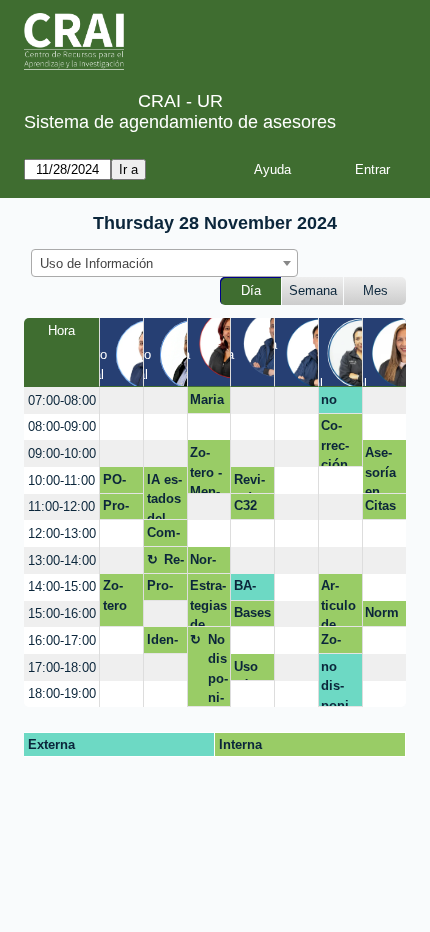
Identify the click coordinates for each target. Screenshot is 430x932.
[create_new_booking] (121, 400)
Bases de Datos (252, 616)
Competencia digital (165, 536)
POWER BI (118, 483)
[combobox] (164, 263)
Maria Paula (207, 403)
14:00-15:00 (62, 586)
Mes (375, 290)
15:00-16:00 (62, 613)
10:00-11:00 (61, 480)
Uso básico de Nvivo (251, 670)
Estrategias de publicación (208, 602)
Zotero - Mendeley (206, 469)
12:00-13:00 (62, 533)
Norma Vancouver (383, 616)
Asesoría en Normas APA (380, 469)
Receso (174, 563)
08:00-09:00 (62, 426)
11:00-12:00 (61, 506)
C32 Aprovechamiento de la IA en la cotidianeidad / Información (251, 509)
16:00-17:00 (62, 640)
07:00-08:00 (62, 400)
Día (251, 290)
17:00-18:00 (62, 667)
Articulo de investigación (339, 602)
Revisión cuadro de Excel (251, 483)
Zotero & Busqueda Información (339, 643)
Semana (313, 290)
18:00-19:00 (62, 693)
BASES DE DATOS (247, 589)
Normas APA (203, 563)
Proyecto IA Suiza (120, 509)
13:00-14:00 (62, 560)
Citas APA (380, 509)
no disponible (337, 403)
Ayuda (272, 169)
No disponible (218, 669)
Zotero (115, 595)
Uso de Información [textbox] (96, 263)
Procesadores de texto (164, 589)
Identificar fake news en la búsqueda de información (164, 643)
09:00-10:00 (62, 453)
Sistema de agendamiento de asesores (180, 122)
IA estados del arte (164, 496)
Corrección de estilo (338, 442)
